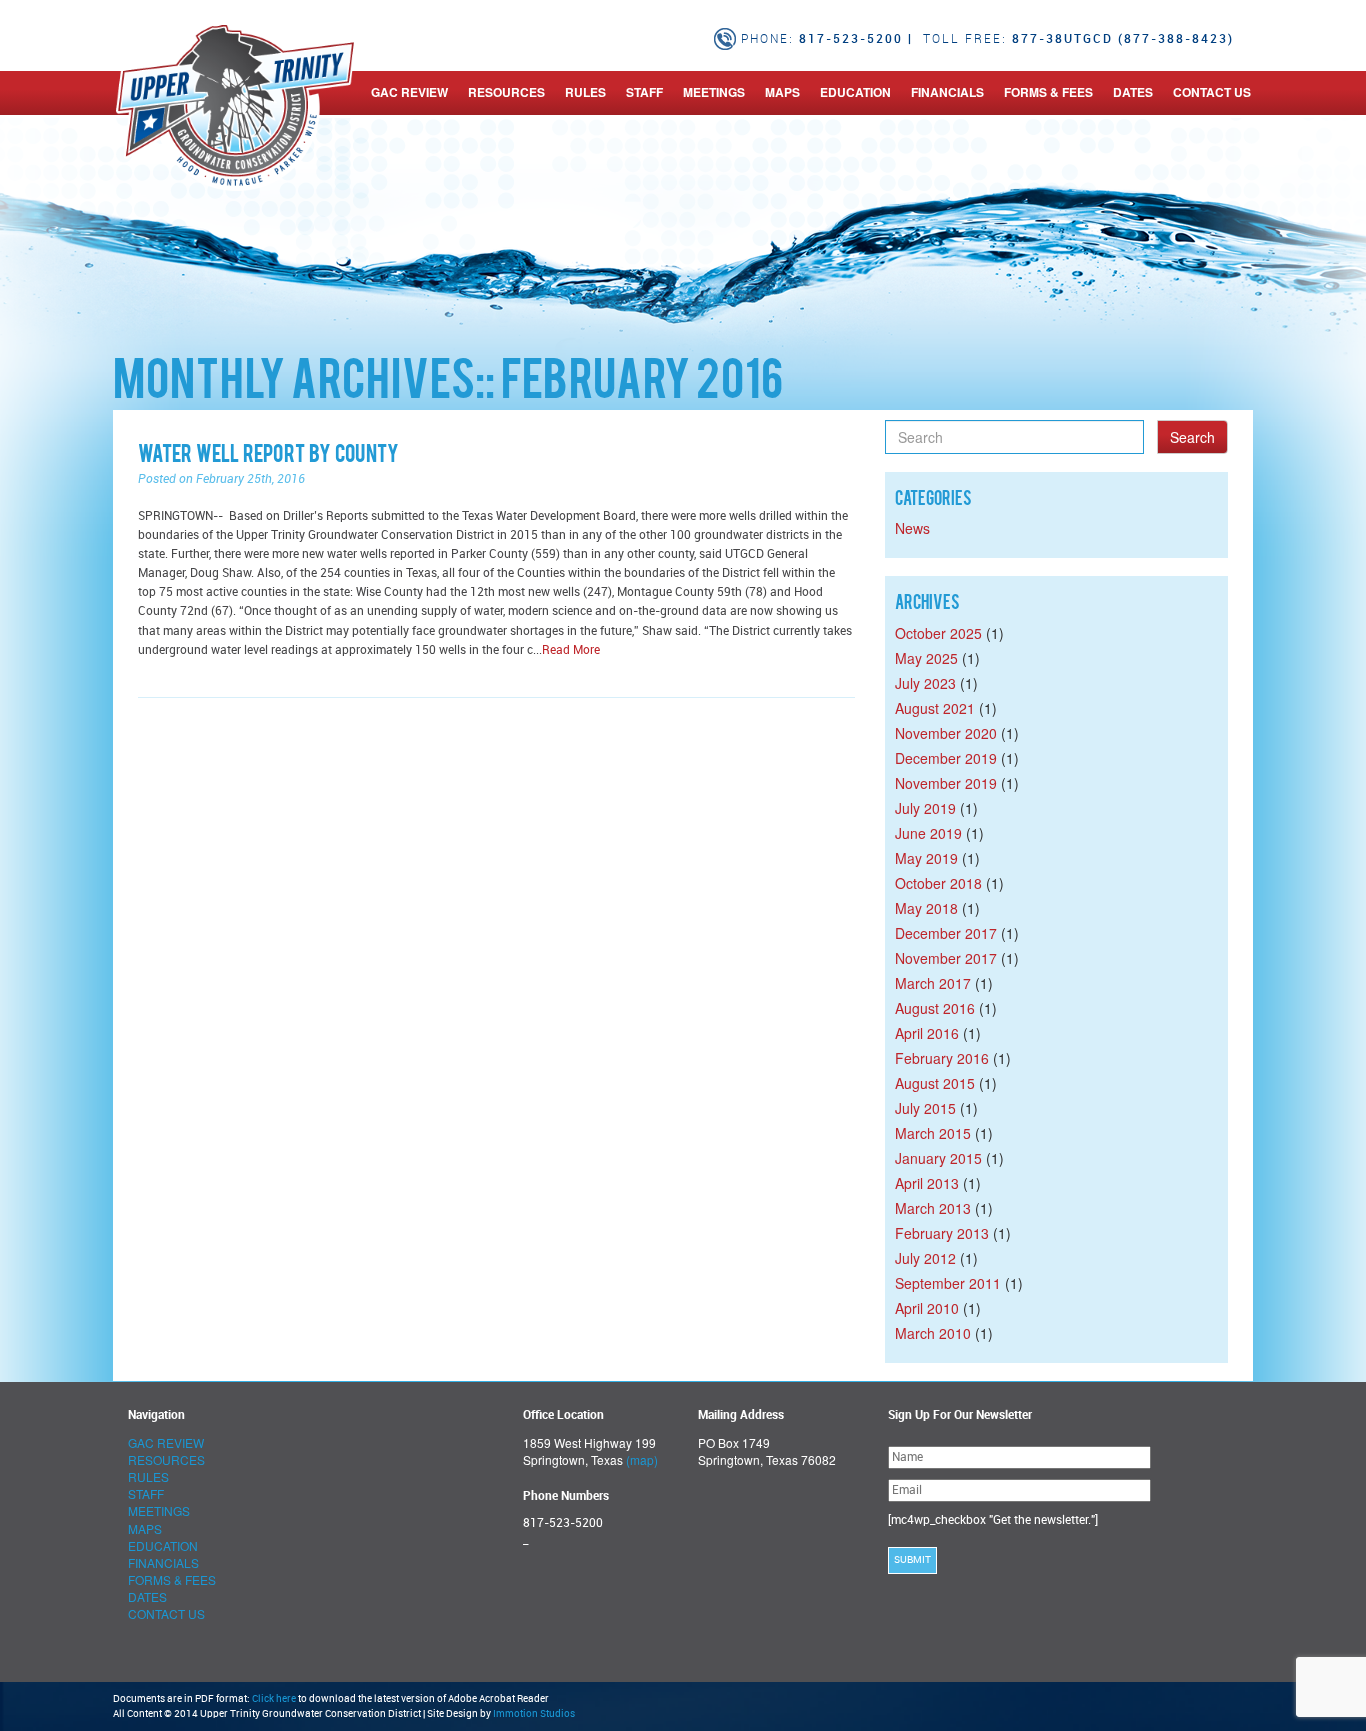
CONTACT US (1212, 92)
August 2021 (935, 708)
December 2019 (946, 758)
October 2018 (938, 883)
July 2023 (925, 683)
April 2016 (927, 1033)
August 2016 (935, 1008)
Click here (274, 1699)
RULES (585, 92)
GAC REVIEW (409, 92)
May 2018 (926, 908)
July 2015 (925, 1108)
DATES (1133, 92)
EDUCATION (855, 92)
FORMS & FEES (1048, 92)
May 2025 (926, 658)
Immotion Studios (534, 1714)
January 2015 (938, 1158)
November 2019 (946, 783)
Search (1192, 437)
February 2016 (942, 1058)
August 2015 (935, 1083)
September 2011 (948, 1283)
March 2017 (933, 983)
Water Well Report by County (268, 456)
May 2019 (926, 858)
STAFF (644, 92)
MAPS (782, 92)
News (912, 528)
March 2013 (933, 1208)
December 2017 (946, 933)
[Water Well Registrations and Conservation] (116, 92)
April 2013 (927, 1183)
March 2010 (933, 1333)
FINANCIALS (947, 92)
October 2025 (938, 633)
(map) (642, 1459)
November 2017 (946, 958)
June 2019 (928, 833)
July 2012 (925, 1258)
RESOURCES (506, 92)
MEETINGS (714, 92)
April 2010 (927, 1308)
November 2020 (946, 733)
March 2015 (933, 1133)
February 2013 (942, 1233)
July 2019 (925, 808)
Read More (571, 650)
